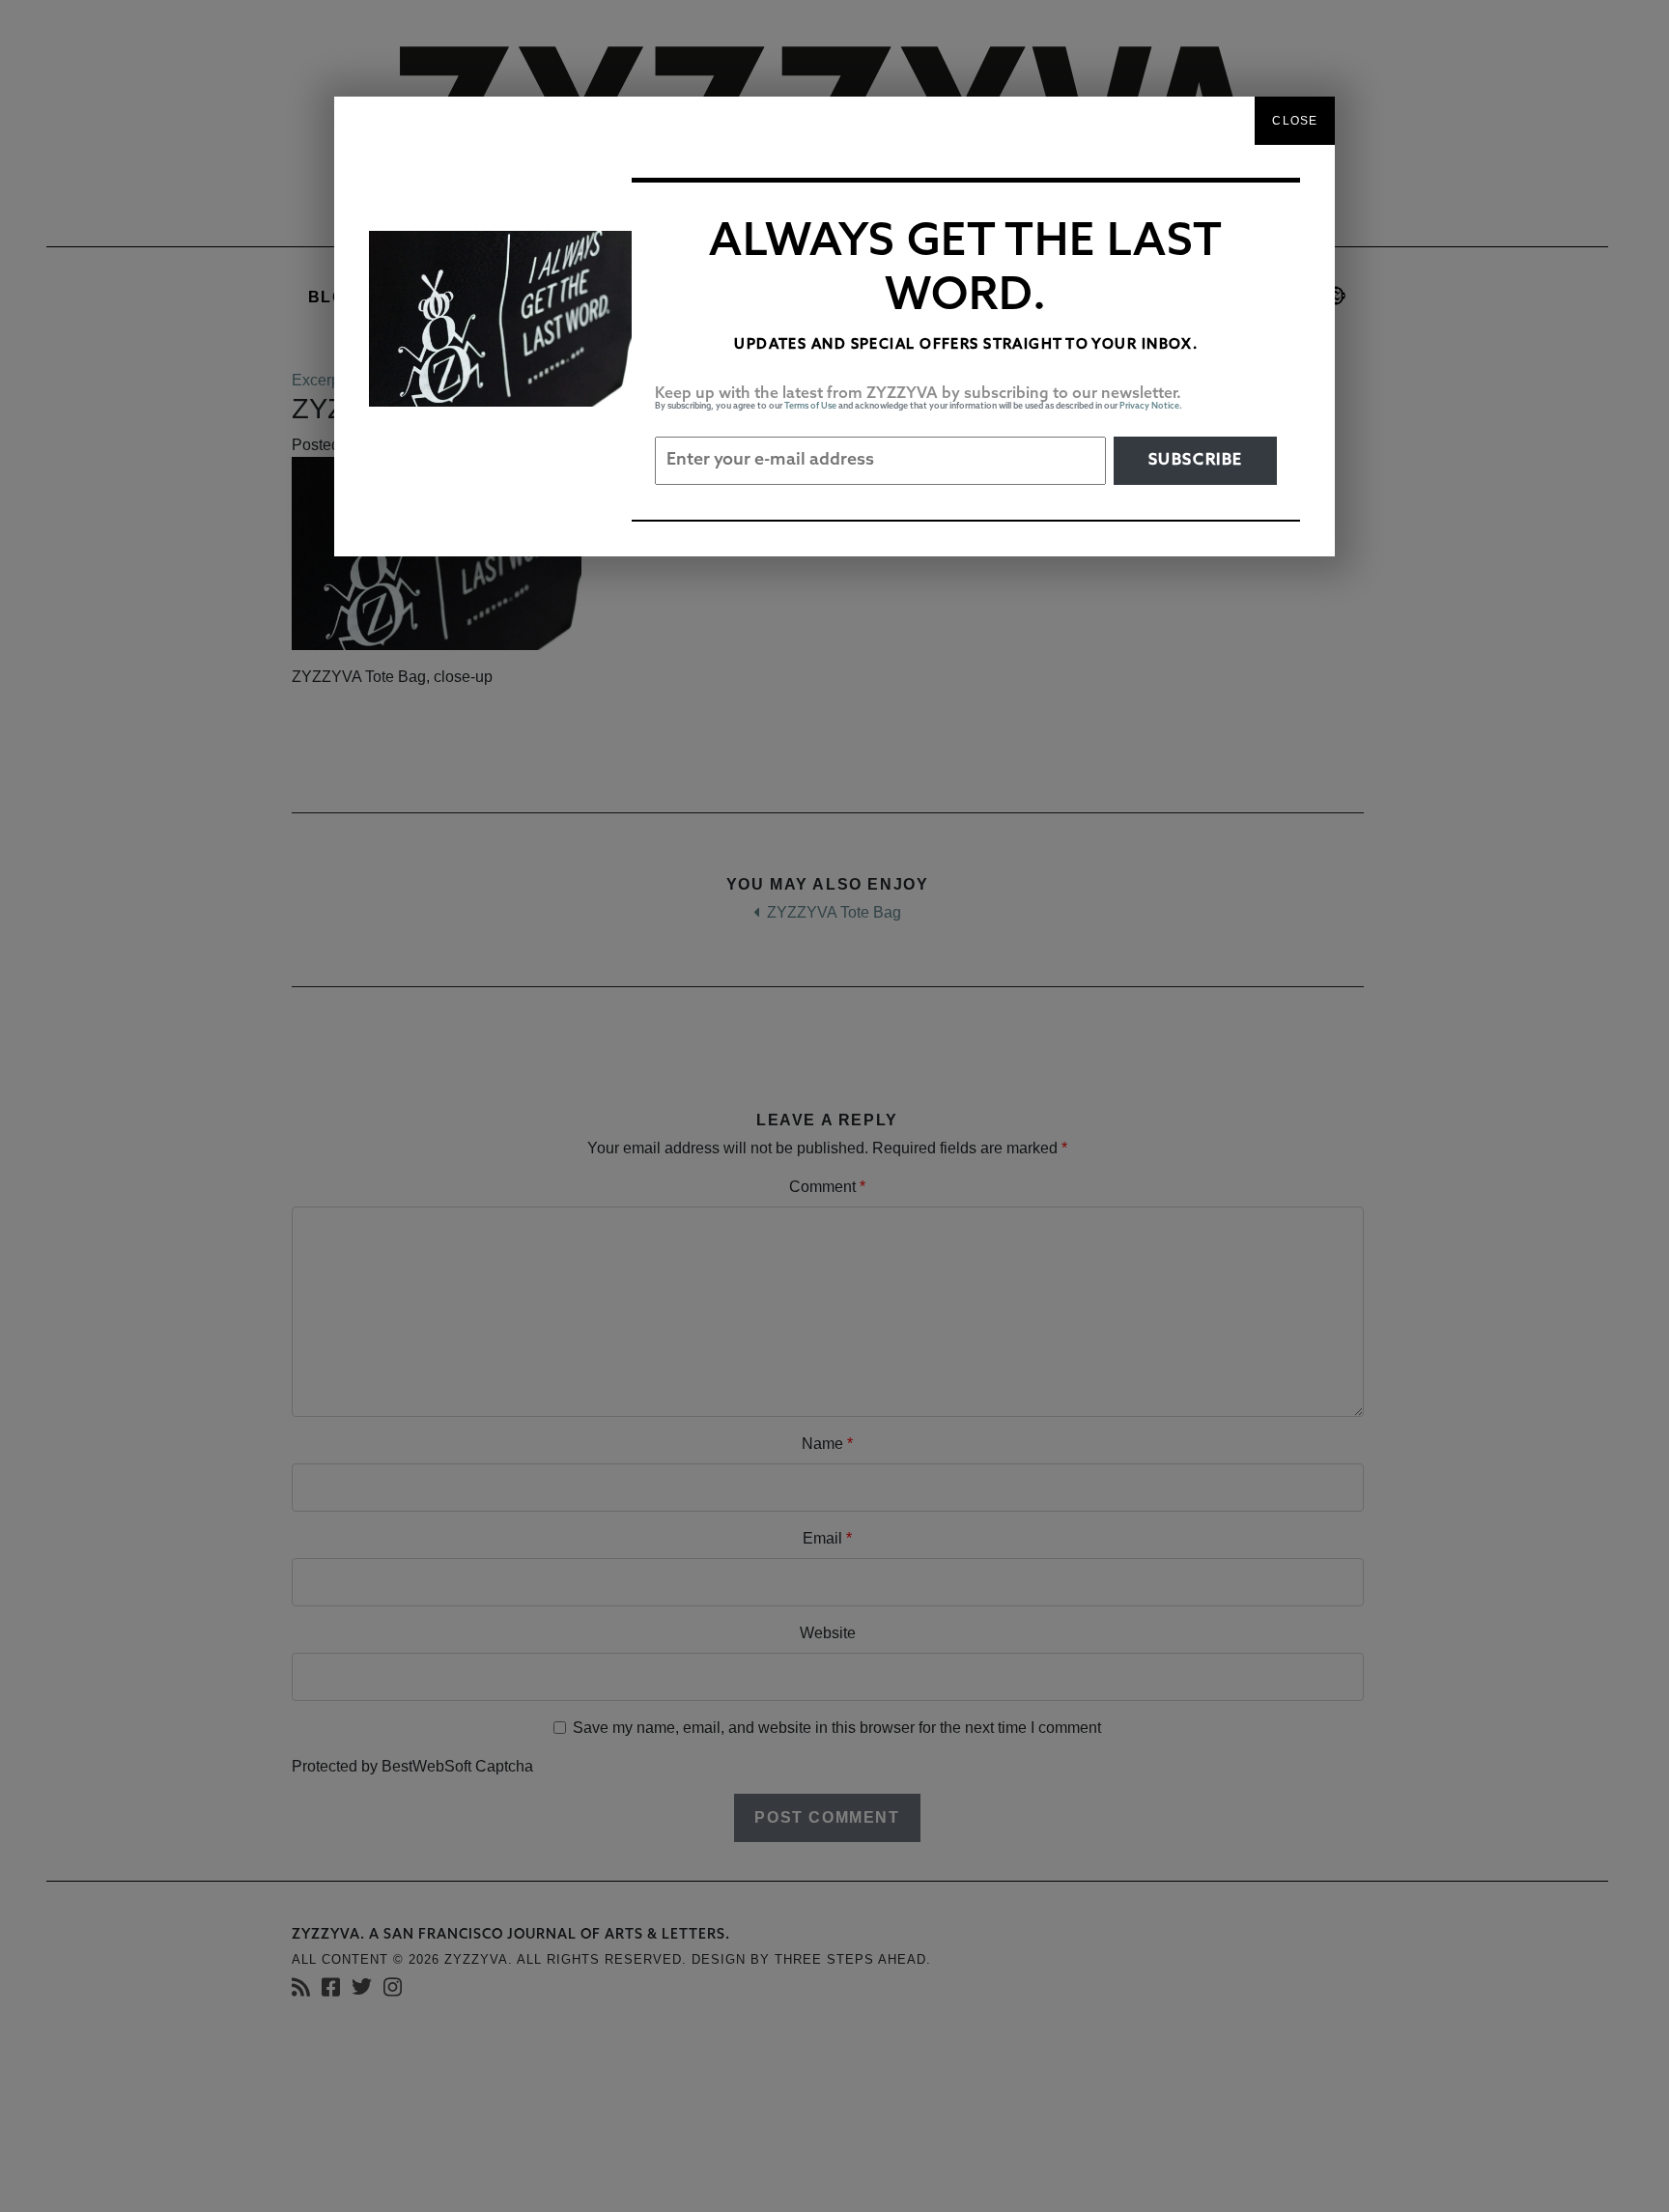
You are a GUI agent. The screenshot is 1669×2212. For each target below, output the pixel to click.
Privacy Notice (1149, 406)
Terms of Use (810, 406)
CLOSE (1295, 121)
